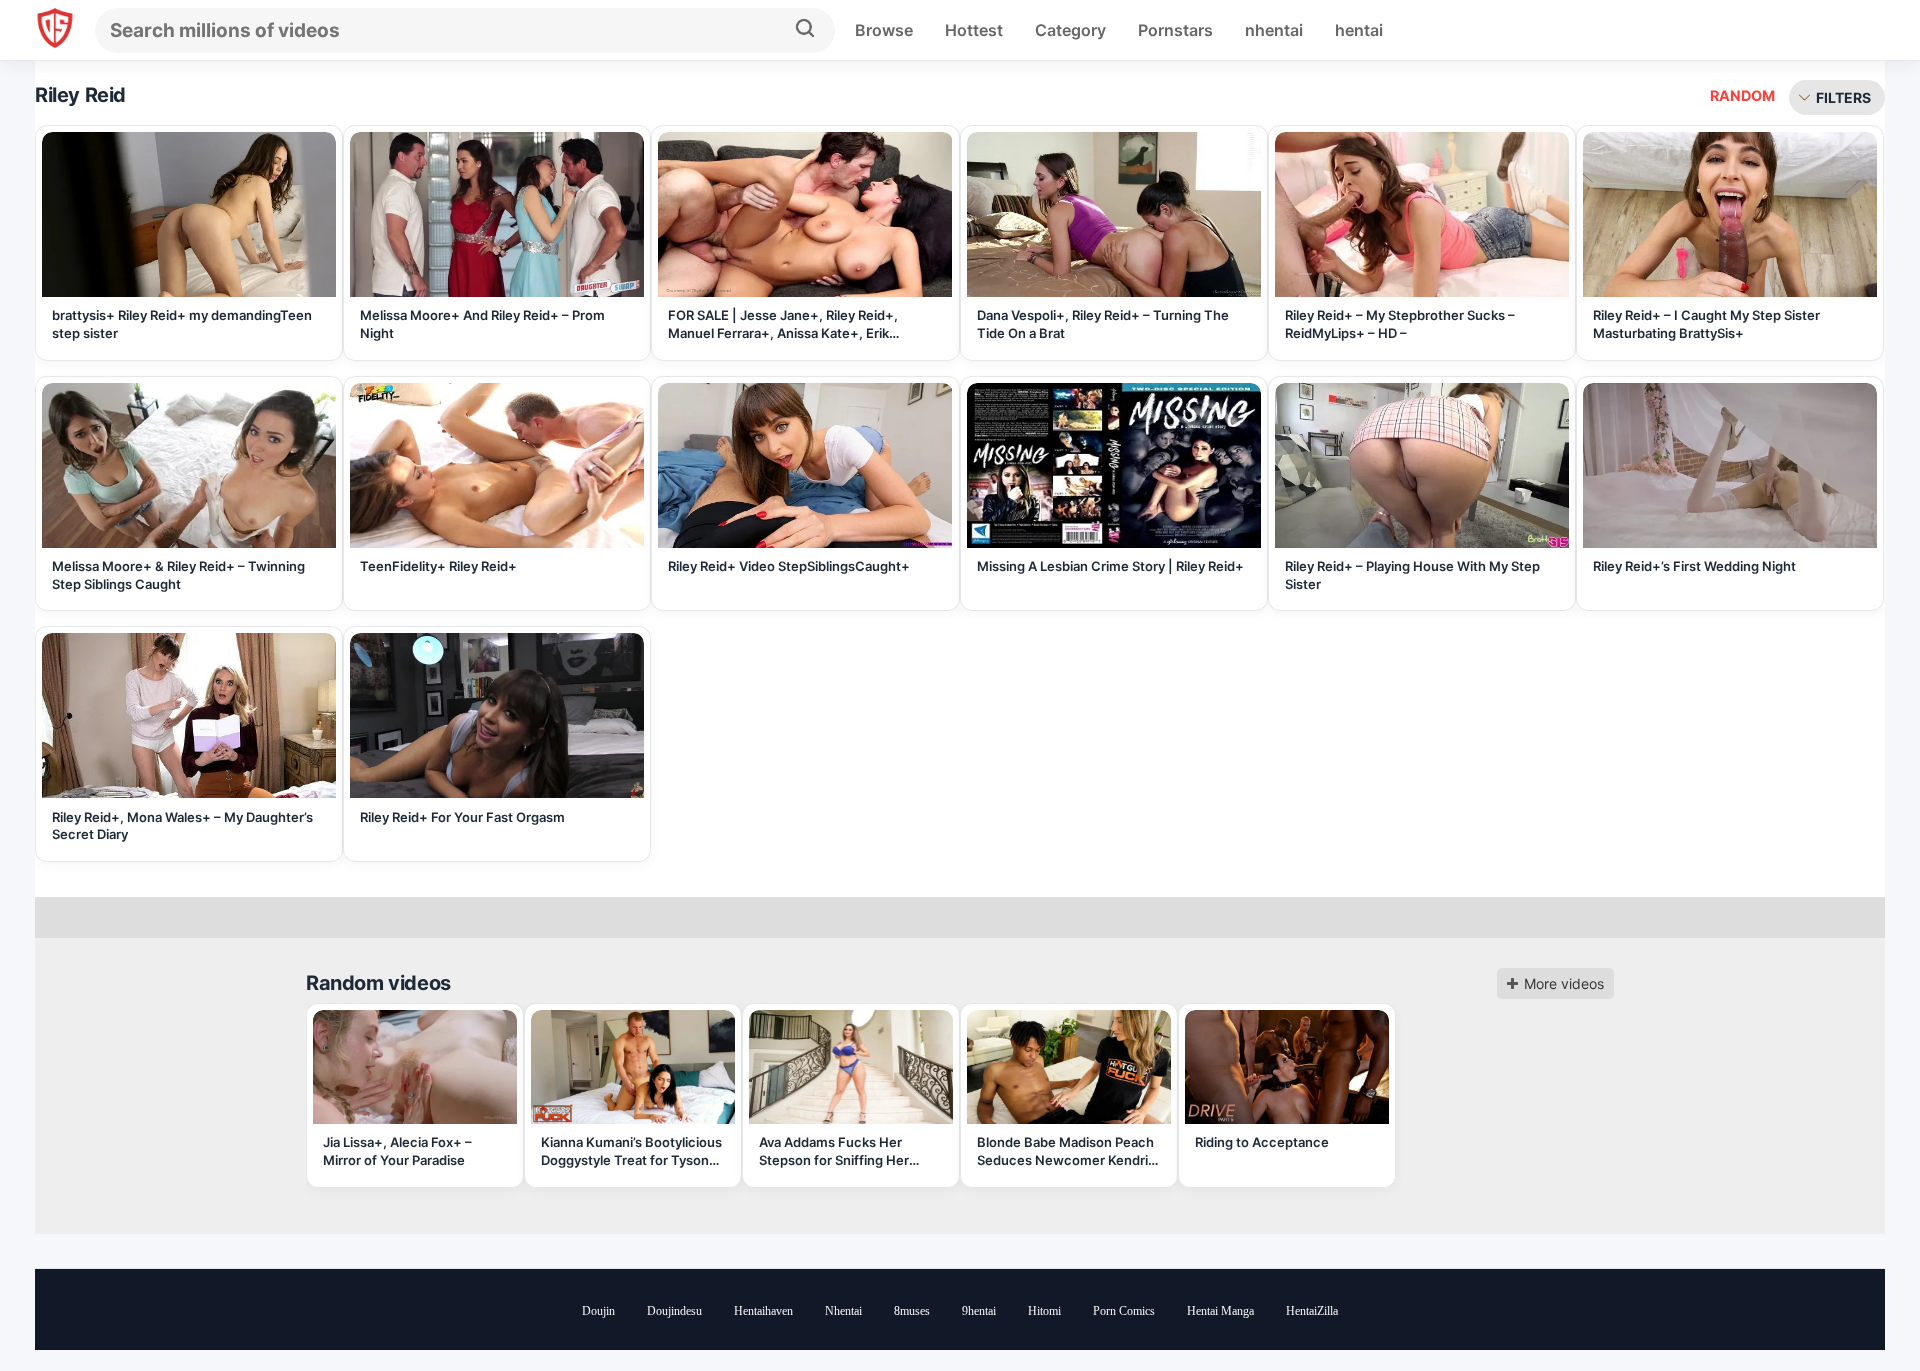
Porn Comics (1124, 1311)
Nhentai (843, 1311)
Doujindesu (674, 1311)
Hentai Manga (1220, 1311)
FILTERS (1843, 97)
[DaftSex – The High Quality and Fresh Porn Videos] (55, 30)
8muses (912, 1311)
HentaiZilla (1312, 1311)
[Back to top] (1850, 1303)
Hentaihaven (763, 1311)
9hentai (979, 1311)
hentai (1359, 30)
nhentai (1274, 30)
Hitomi (1044, 1311)
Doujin (598, 1311)
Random (1742, 95)
